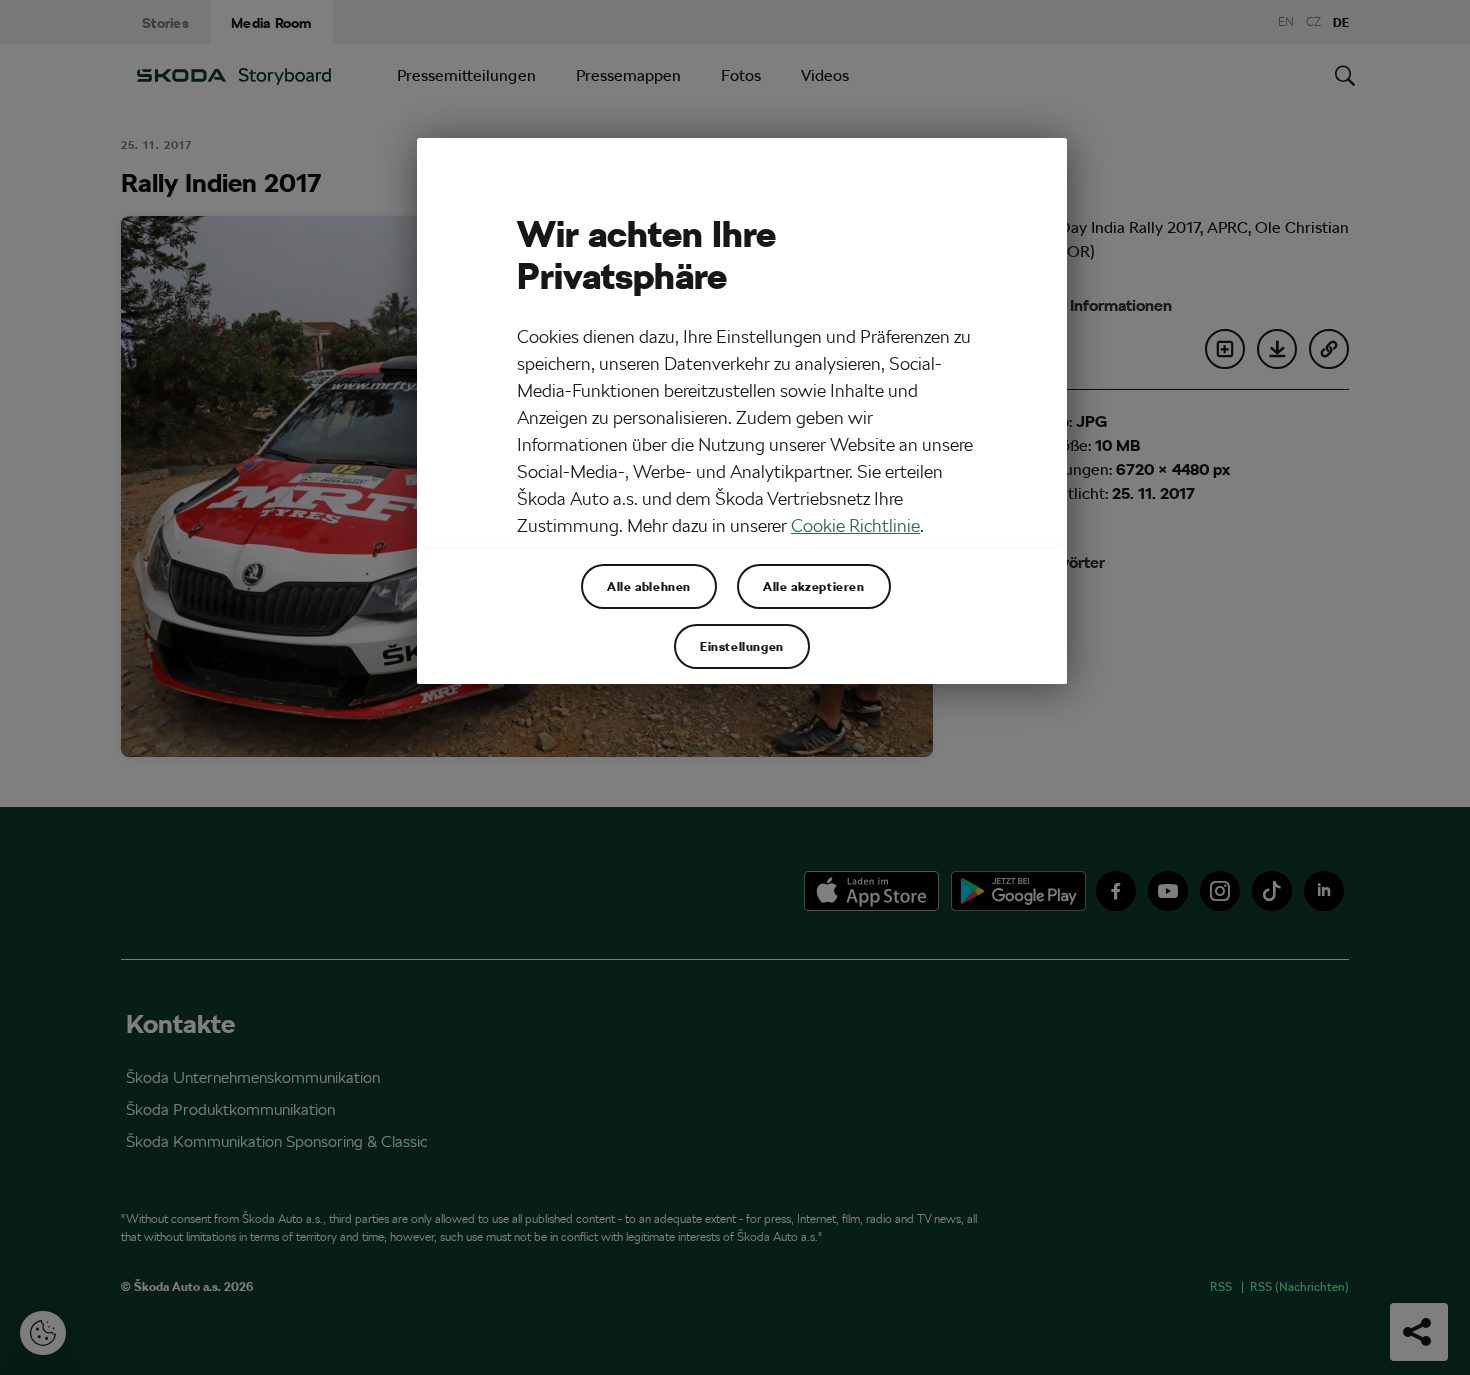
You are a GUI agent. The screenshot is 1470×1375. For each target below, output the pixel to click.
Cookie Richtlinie (855, 525)
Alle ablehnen (649, 586)
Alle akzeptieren (814, 586)
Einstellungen (742, 646)
